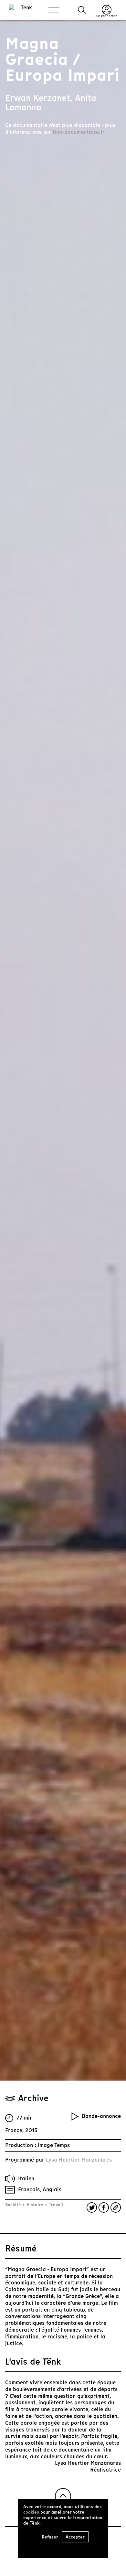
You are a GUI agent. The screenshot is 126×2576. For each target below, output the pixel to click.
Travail (55, 2205)
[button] (82, 10)
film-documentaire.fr (79, 132)
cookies (31, 2512)
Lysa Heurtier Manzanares (79, 2160)
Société (14, 2205)
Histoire (35, 2205)
